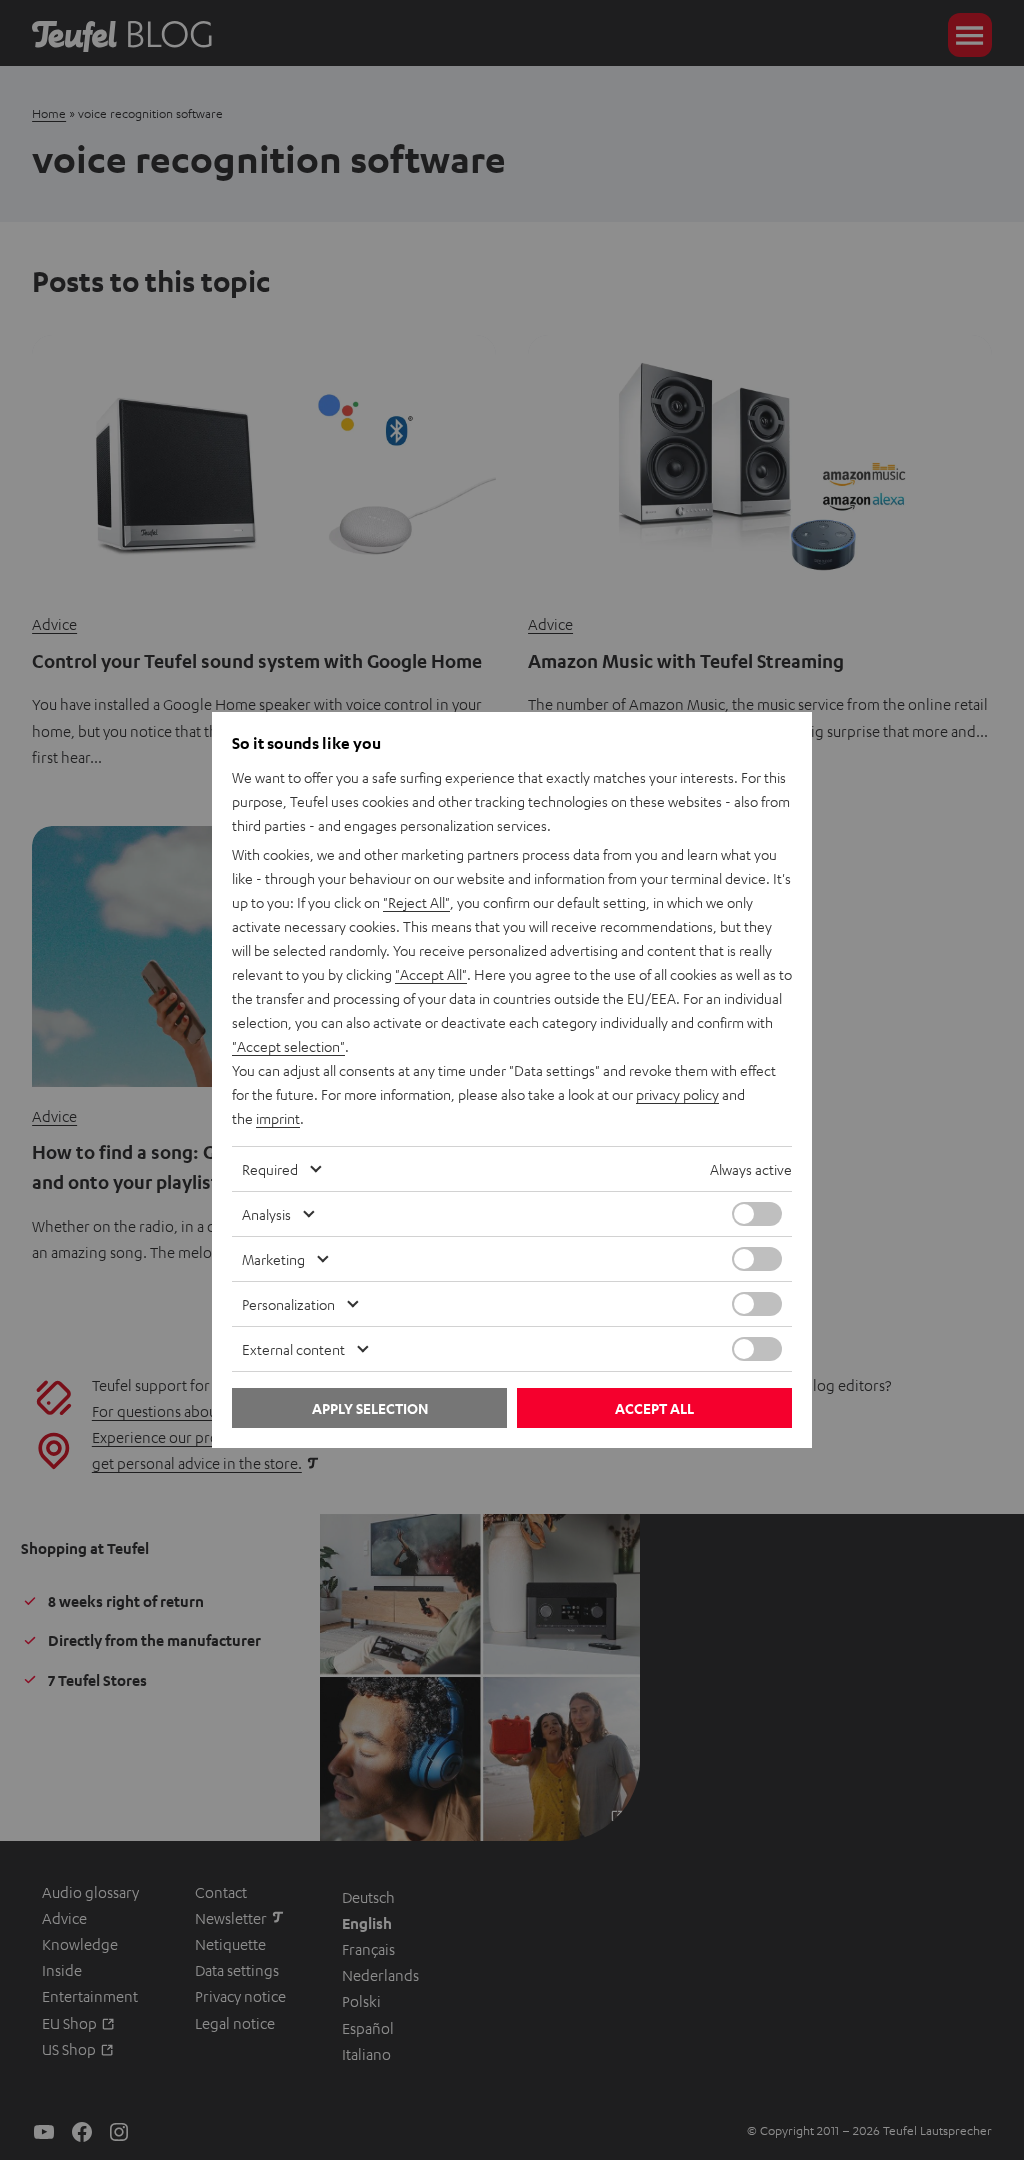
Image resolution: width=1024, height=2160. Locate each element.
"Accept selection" (288, 1046)
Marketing (273, 1259)
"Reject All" (416, 902)
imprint (278, 1118)
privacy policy (677, 1094)
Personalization (288, 1304)
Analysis (266, 1214)
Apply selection (370, 1408)
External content (293, 1349)
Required (270, 1169)
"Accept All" (431, 974)
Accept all (654, 1408)
